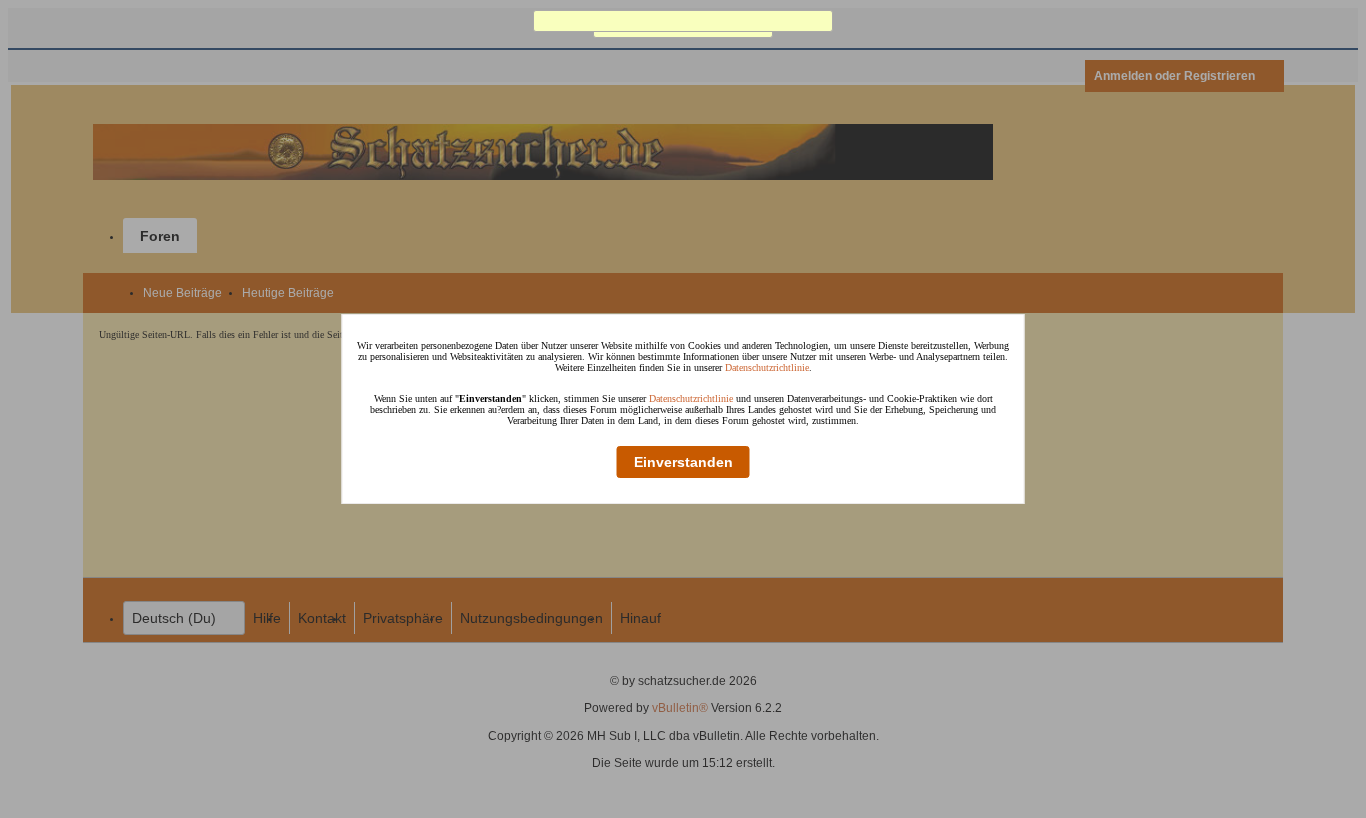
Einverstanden (683, 462)
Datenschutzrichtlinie (767, 367)
